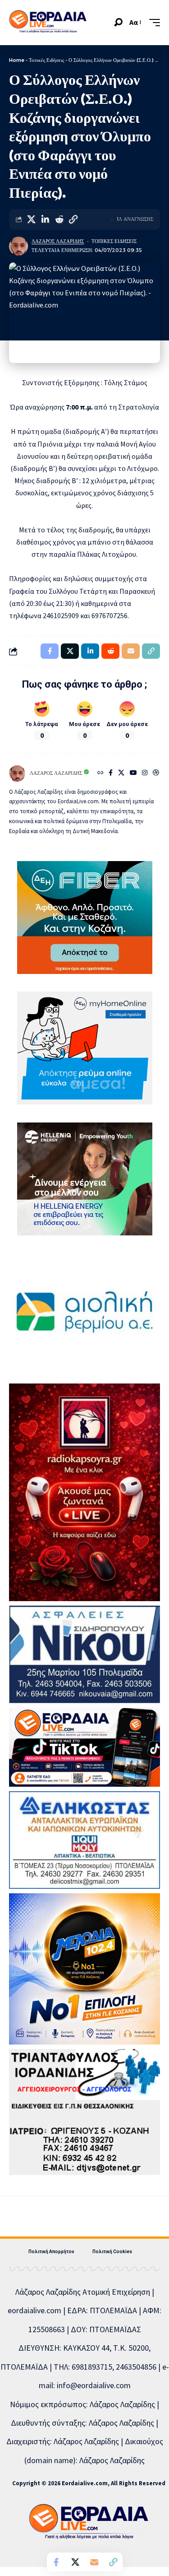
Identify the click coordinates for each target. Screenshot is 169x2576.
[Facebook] (111, 773)
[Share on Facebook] (56, 2562)
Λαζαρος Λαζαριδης (58, 241)
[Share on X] (31, 219)
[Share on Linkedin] (45, 219)
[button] (118, 22)
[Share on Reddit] (59, 219)
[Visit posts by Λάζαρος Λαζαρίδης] (18, 246)
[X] (121, 773)
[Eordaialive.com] (48, 23)
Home (17, 60)
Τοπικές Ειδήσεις (46, 60)
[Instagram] (145, 773)
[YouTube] (133, 773)
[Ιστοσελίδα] (100, 773)
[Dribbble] (156, 773)
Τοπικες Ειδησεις (114, 241)
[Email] (94, 2562)
